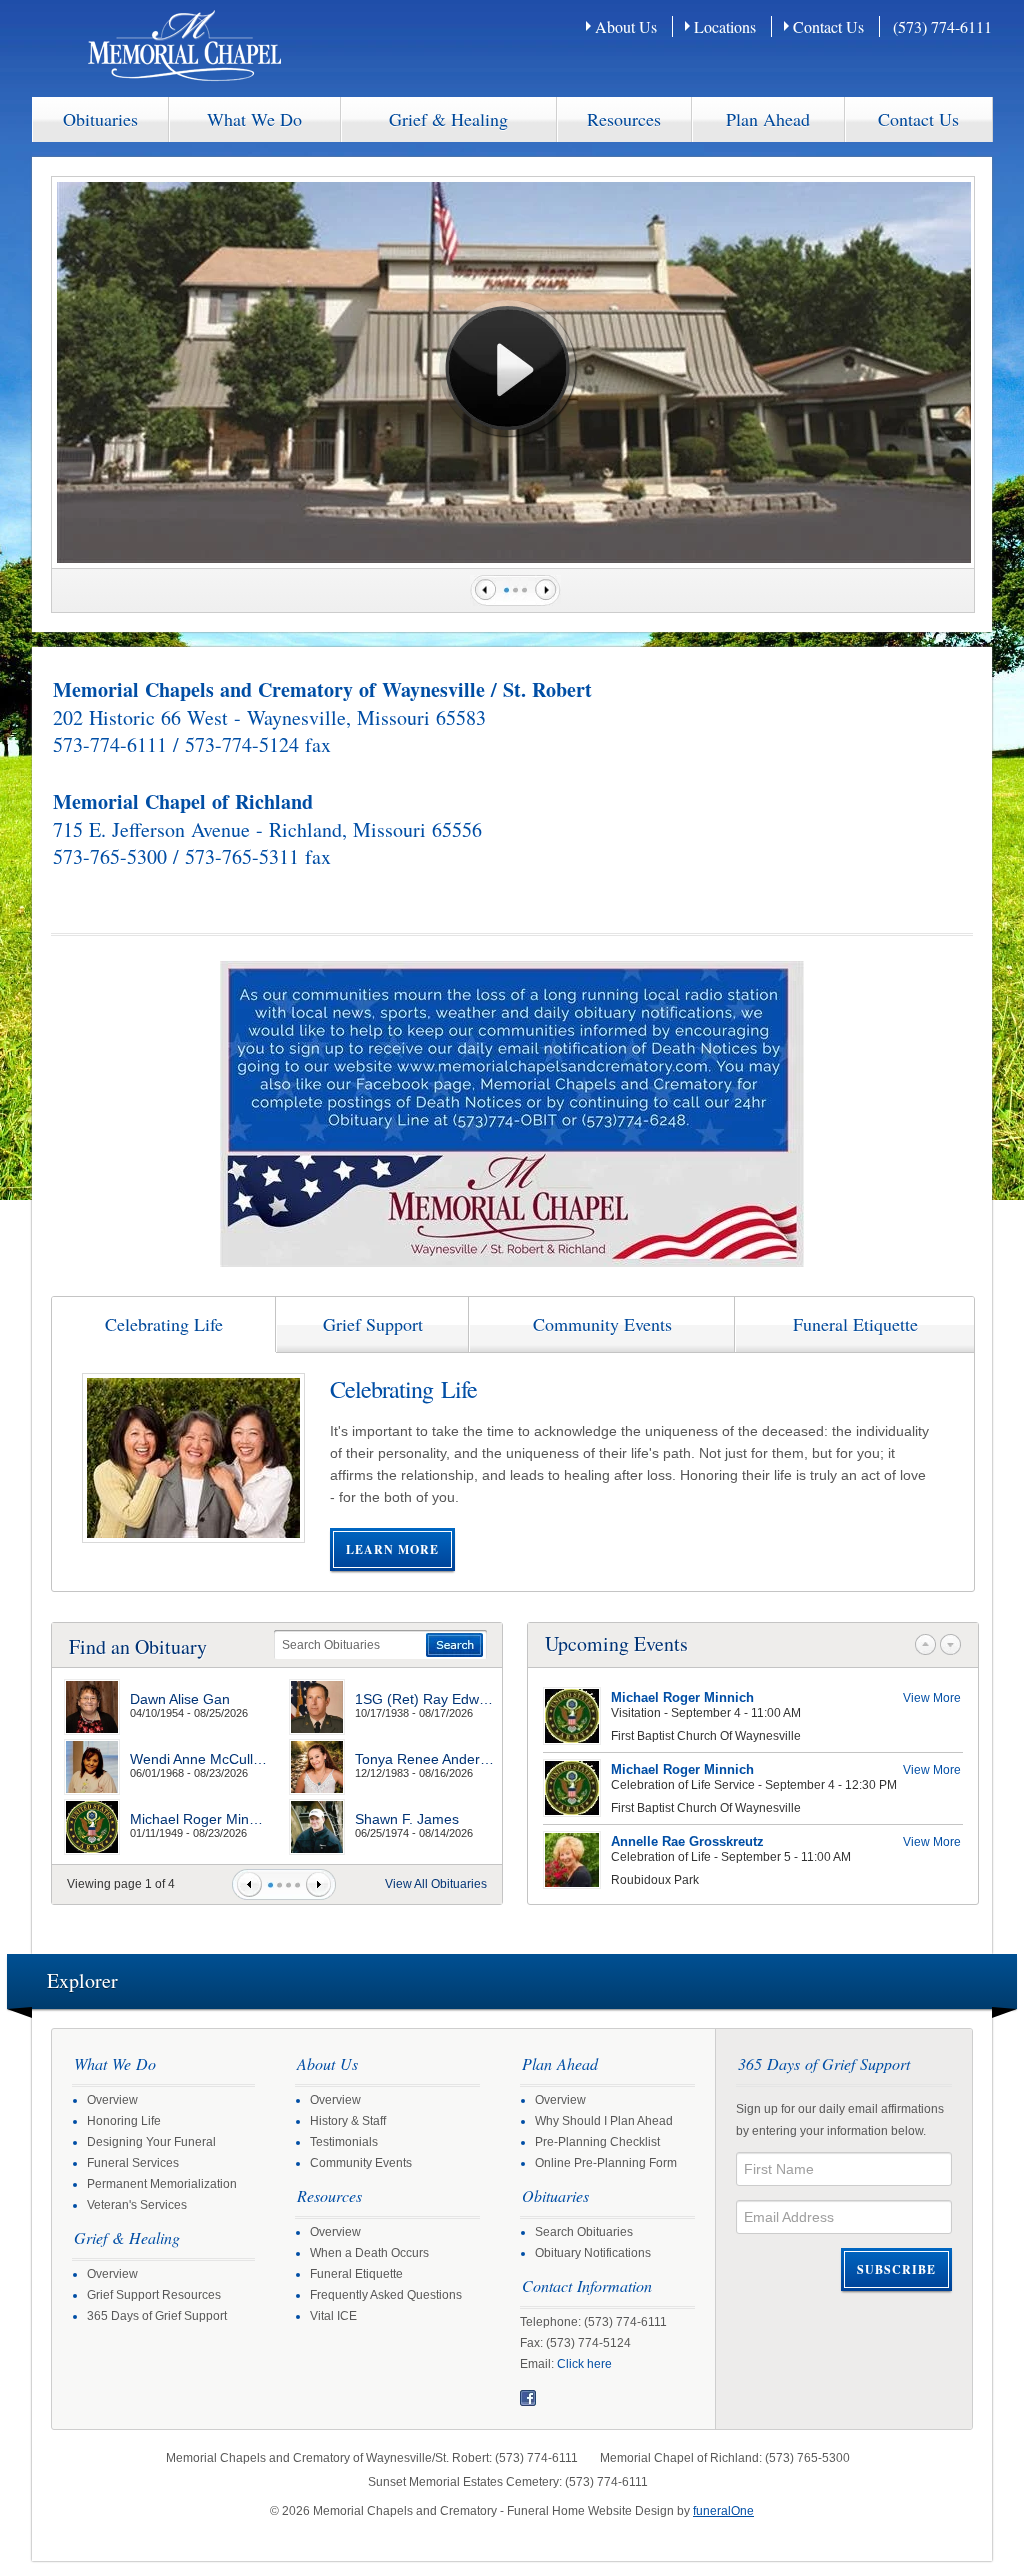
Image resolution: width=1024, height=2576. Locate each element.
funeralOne (723, 2511)
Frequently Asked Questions (386, 2295)
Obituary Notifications (593, 2253)
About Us (626, 26)
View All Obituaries (436, 1884)
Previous (483, 590)
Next (548, 590)
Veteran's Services (137, 2205)
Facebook (528, 2398)
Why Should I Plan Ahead (604, 2121)
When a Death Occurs (369, 2253)
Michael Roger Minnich (682, 1697)
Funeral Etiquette (356, 2274)
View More (932, 1698)
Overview (112, 2100)
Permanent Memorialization (162, 2184)
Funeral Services (133, 2163)
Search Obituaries (584, 2232)
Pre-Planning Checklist (597, 2142)
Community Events (361, 2163)
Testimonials (344, 2142)
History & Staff (348, 2121)
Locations (725, 26)
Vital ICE (333, 2316)
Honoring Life (124, 2121)
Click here (584, 2364)
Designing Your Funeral (151, 2142)
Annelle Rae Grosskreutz (687, 1841)
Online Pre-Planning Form (606, 2163)
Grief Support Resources (154, 2295)
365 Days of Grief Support (157, 2316)
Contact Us (828, 26)
